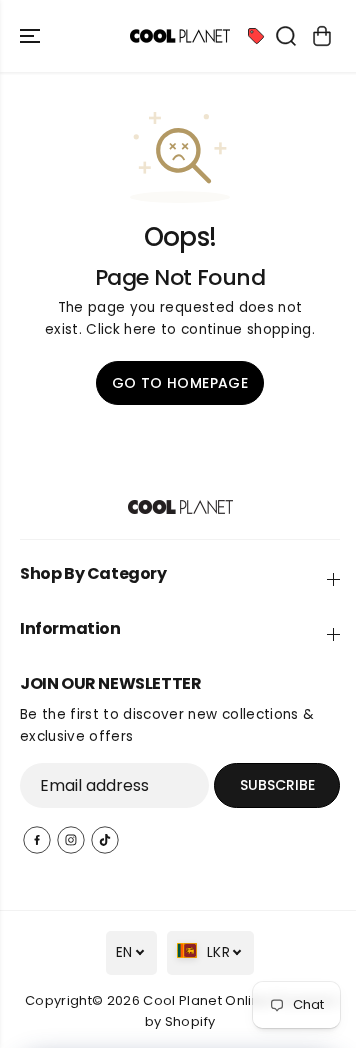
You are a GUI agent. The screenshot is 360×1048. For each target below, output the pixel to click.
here (140, 329)
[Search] (286, 36)
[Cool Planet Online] (180, 36)
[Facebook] (37, 840)
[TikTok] (105, 840)
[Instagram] (71, 840)
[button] (32, 36)
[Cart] (322, 36)
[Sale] (256, 36)
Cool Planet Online (206, 1000)
